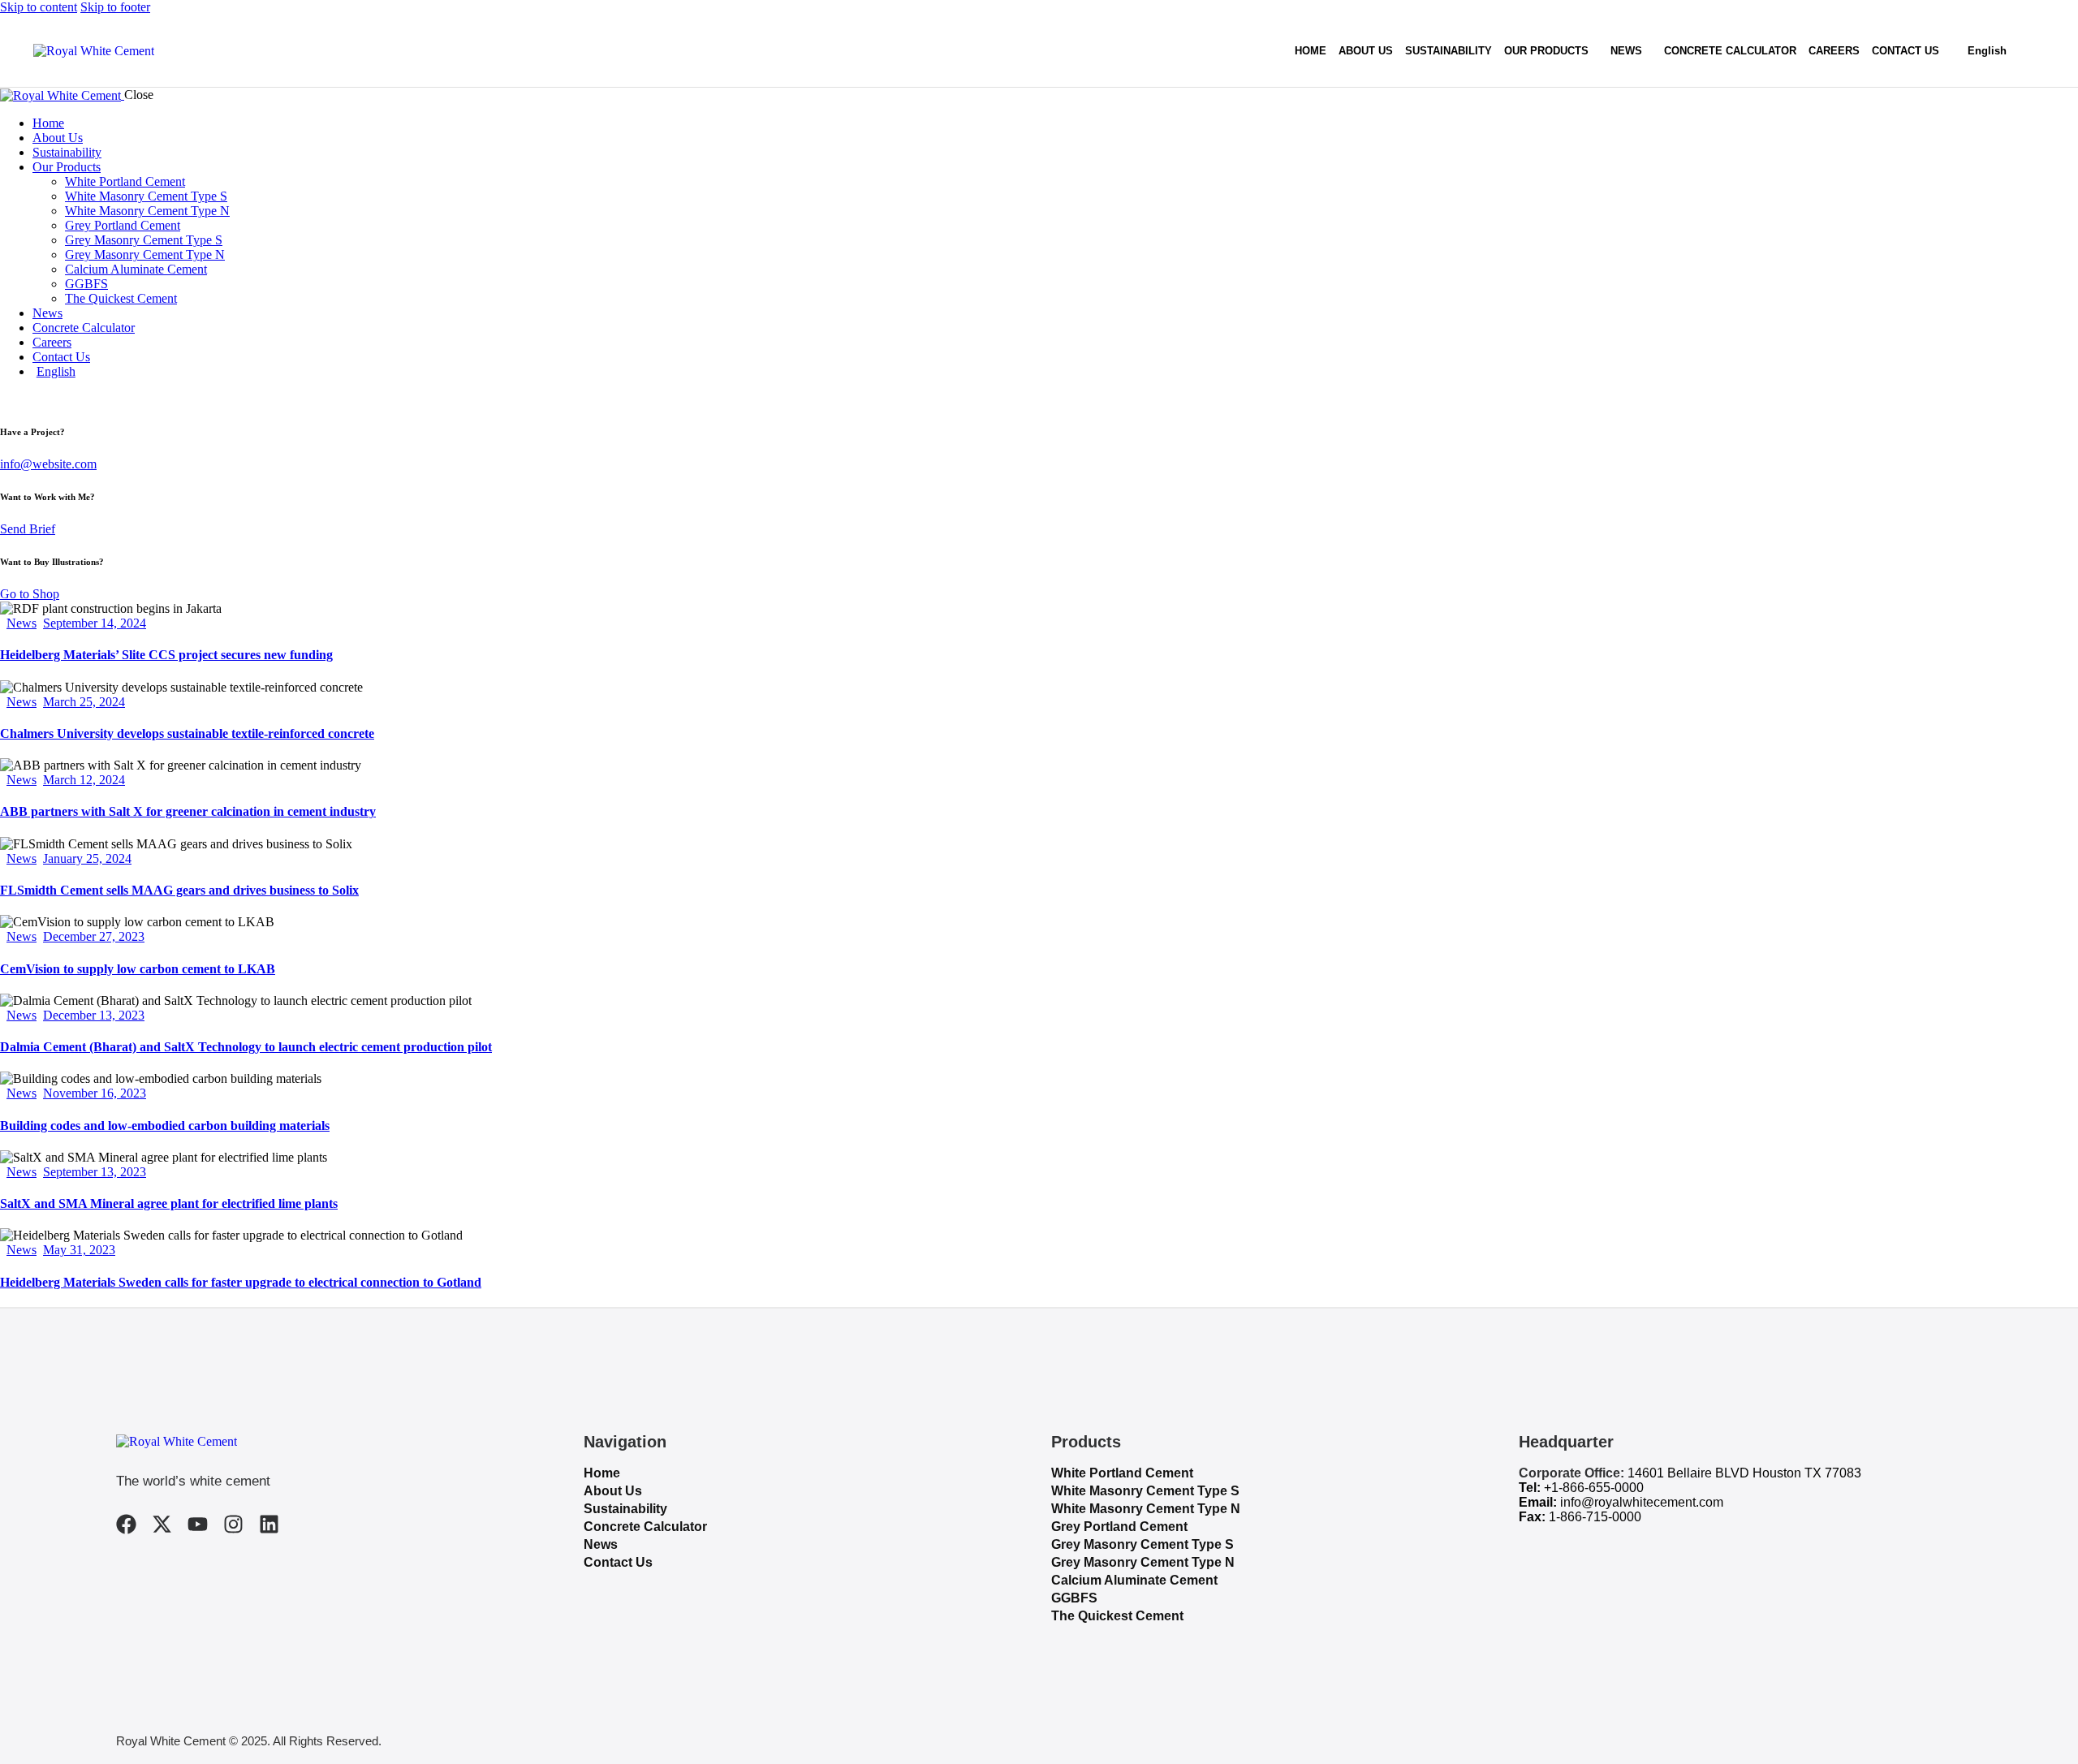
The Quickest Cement (1117, 1616)
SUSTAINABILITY (1449, 51)
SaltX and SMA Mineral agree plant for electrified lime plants (169, 1203)
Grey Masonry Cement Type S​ (1142, 1544)
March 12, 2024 (84, 780)
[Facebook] (126, 1524)
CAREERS (1834, 51)
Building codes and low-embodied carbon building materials (165, 1126)
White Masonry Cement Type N (1146, 1509)
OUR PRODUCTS (1546, 51)
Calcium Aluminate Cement (1134, 1580)
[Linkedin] (269, 1524)
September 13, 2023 (95, 1172)
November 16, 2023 (95, 1093)
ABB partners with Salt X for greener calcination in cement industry (188, 811)
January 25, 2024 (87, 858)
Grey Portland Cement (1119, 1527)
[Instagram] (233, 1524)
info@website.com (48, 464)
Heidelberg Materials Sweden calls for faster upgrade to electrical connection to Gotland (241, 1282)
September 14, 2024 (95, 623)
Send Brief (28, 529)
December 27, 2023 (94, 936)
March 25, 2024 (84, 702)
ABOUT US (1366, 51)
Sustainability (625, 1509)
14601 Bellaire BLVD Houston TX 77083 (1744, 1473)
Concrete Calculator (645, 1527)
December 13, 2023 (94, 1015)
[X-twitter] (162, 1524)
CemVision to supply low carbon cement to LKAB (138, 969)
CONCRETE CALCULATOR (1730, 51)
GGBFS (1074, 1598)
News (22, 623)
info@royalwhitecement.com (1642, 1502)
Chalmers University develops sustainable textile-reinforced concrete (187, 733)
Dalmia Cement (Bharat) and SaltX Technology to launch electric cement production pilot (246, 1047)
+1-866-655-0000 (1594, 1488)
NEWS (1626, 51)
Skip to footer (115, 7)
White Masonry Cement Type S (1145, 1491)
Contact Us (618, 1562)
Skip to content (39, 7)
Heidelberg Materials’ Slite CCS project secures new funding (166, 655)
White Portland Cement (1122, 1473)
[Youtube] (198, 1524)
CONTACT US (1906, 51)
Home (602, 1473)
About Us (613, 1491)
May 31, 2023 (79, 1250)
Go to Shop (30, 594)
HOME (1311, 51)
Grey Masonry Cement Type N (1143, 1562)
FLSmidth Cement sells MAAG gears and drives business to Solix (179, 890)
